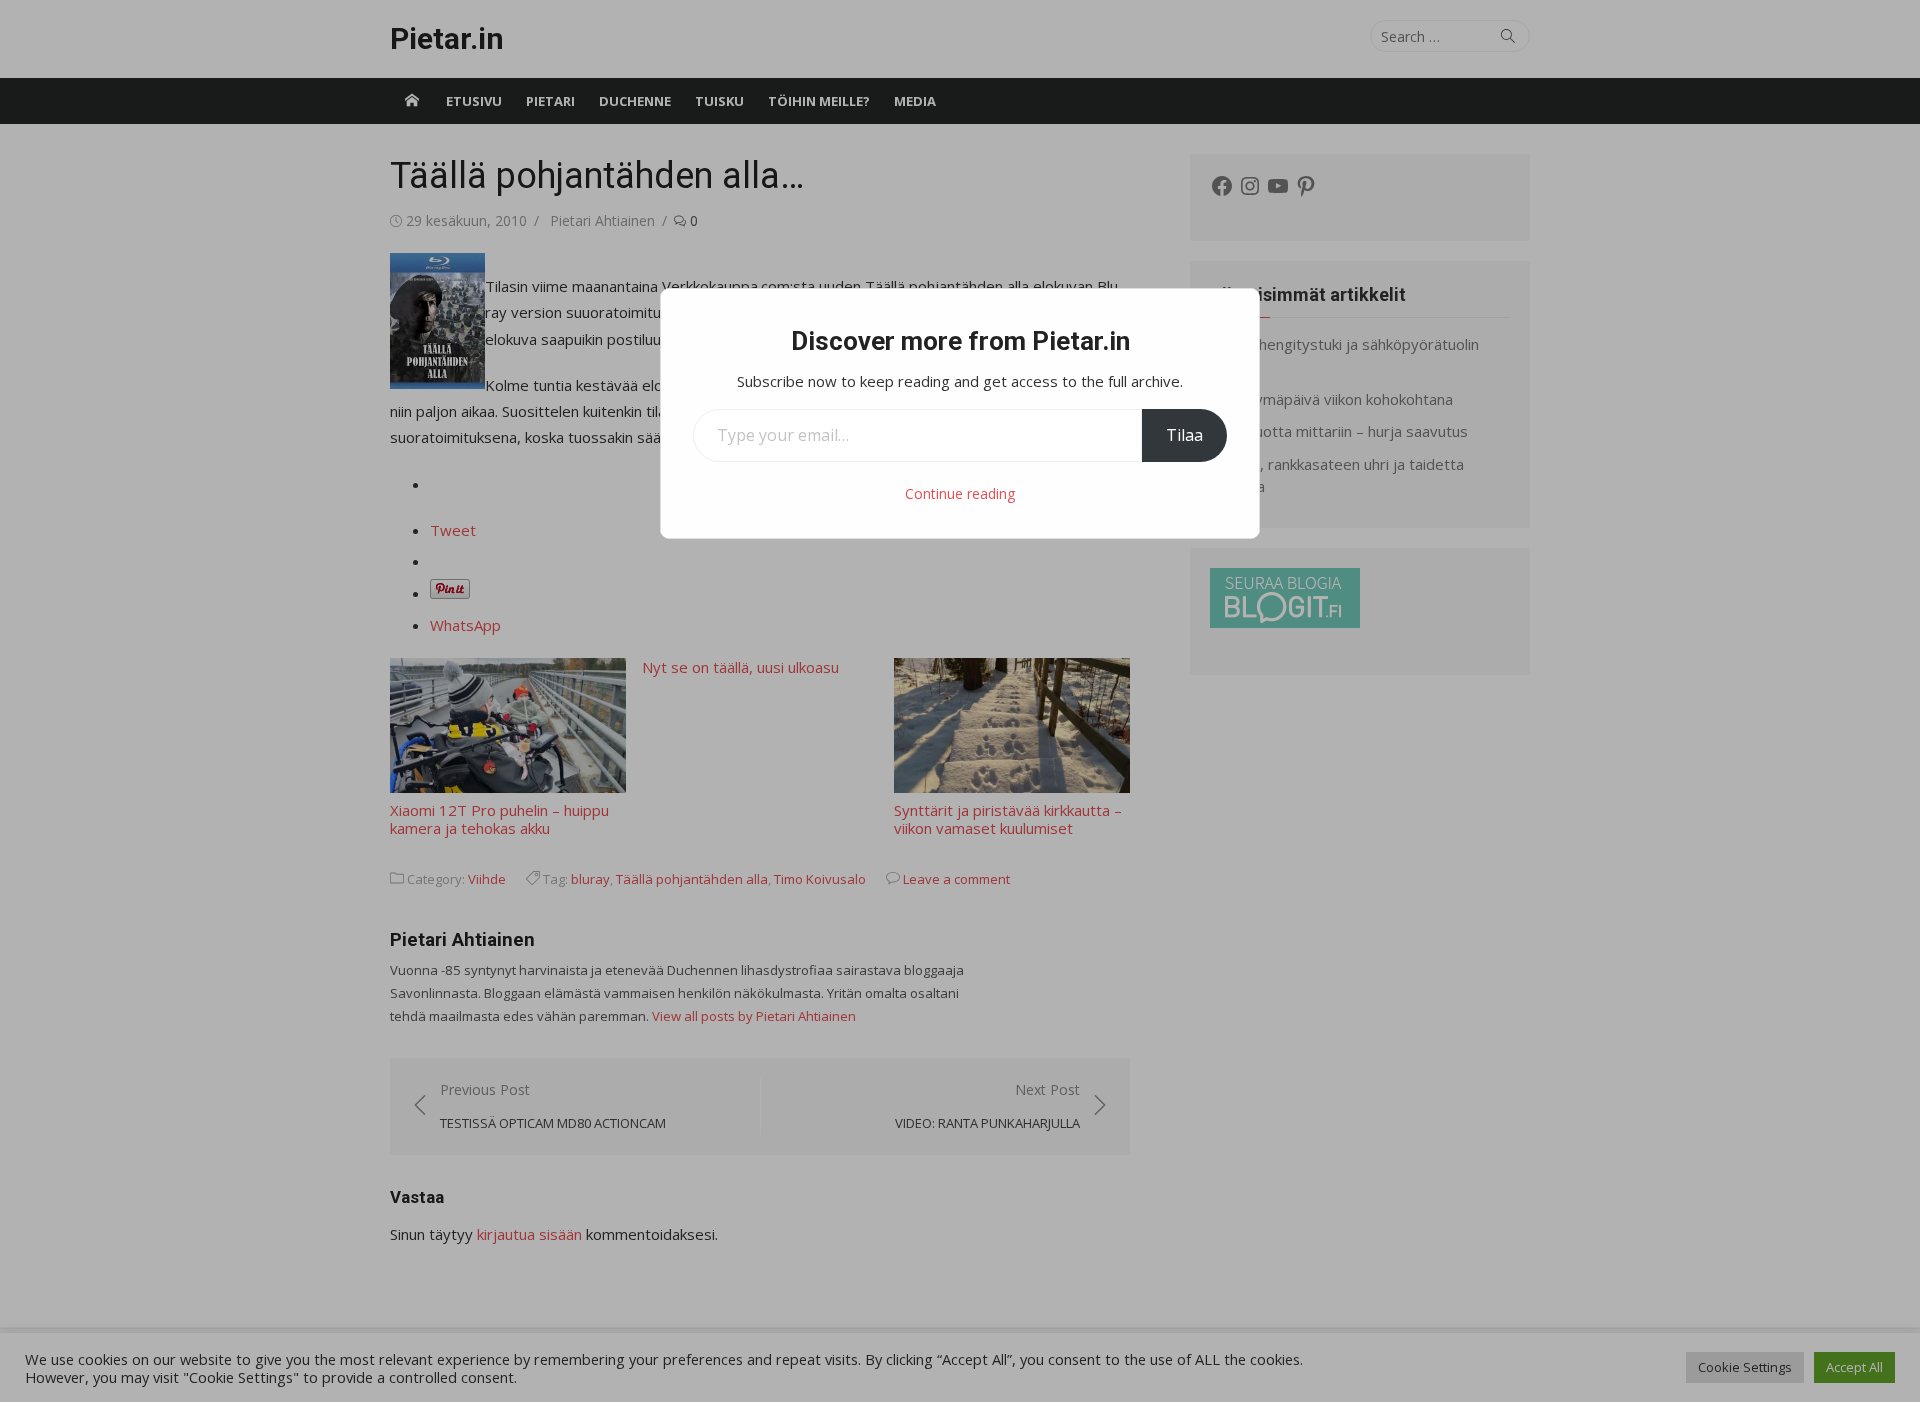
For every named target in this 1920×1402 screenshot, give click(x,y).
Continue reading (960, 493)
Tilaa (1184, 435)
